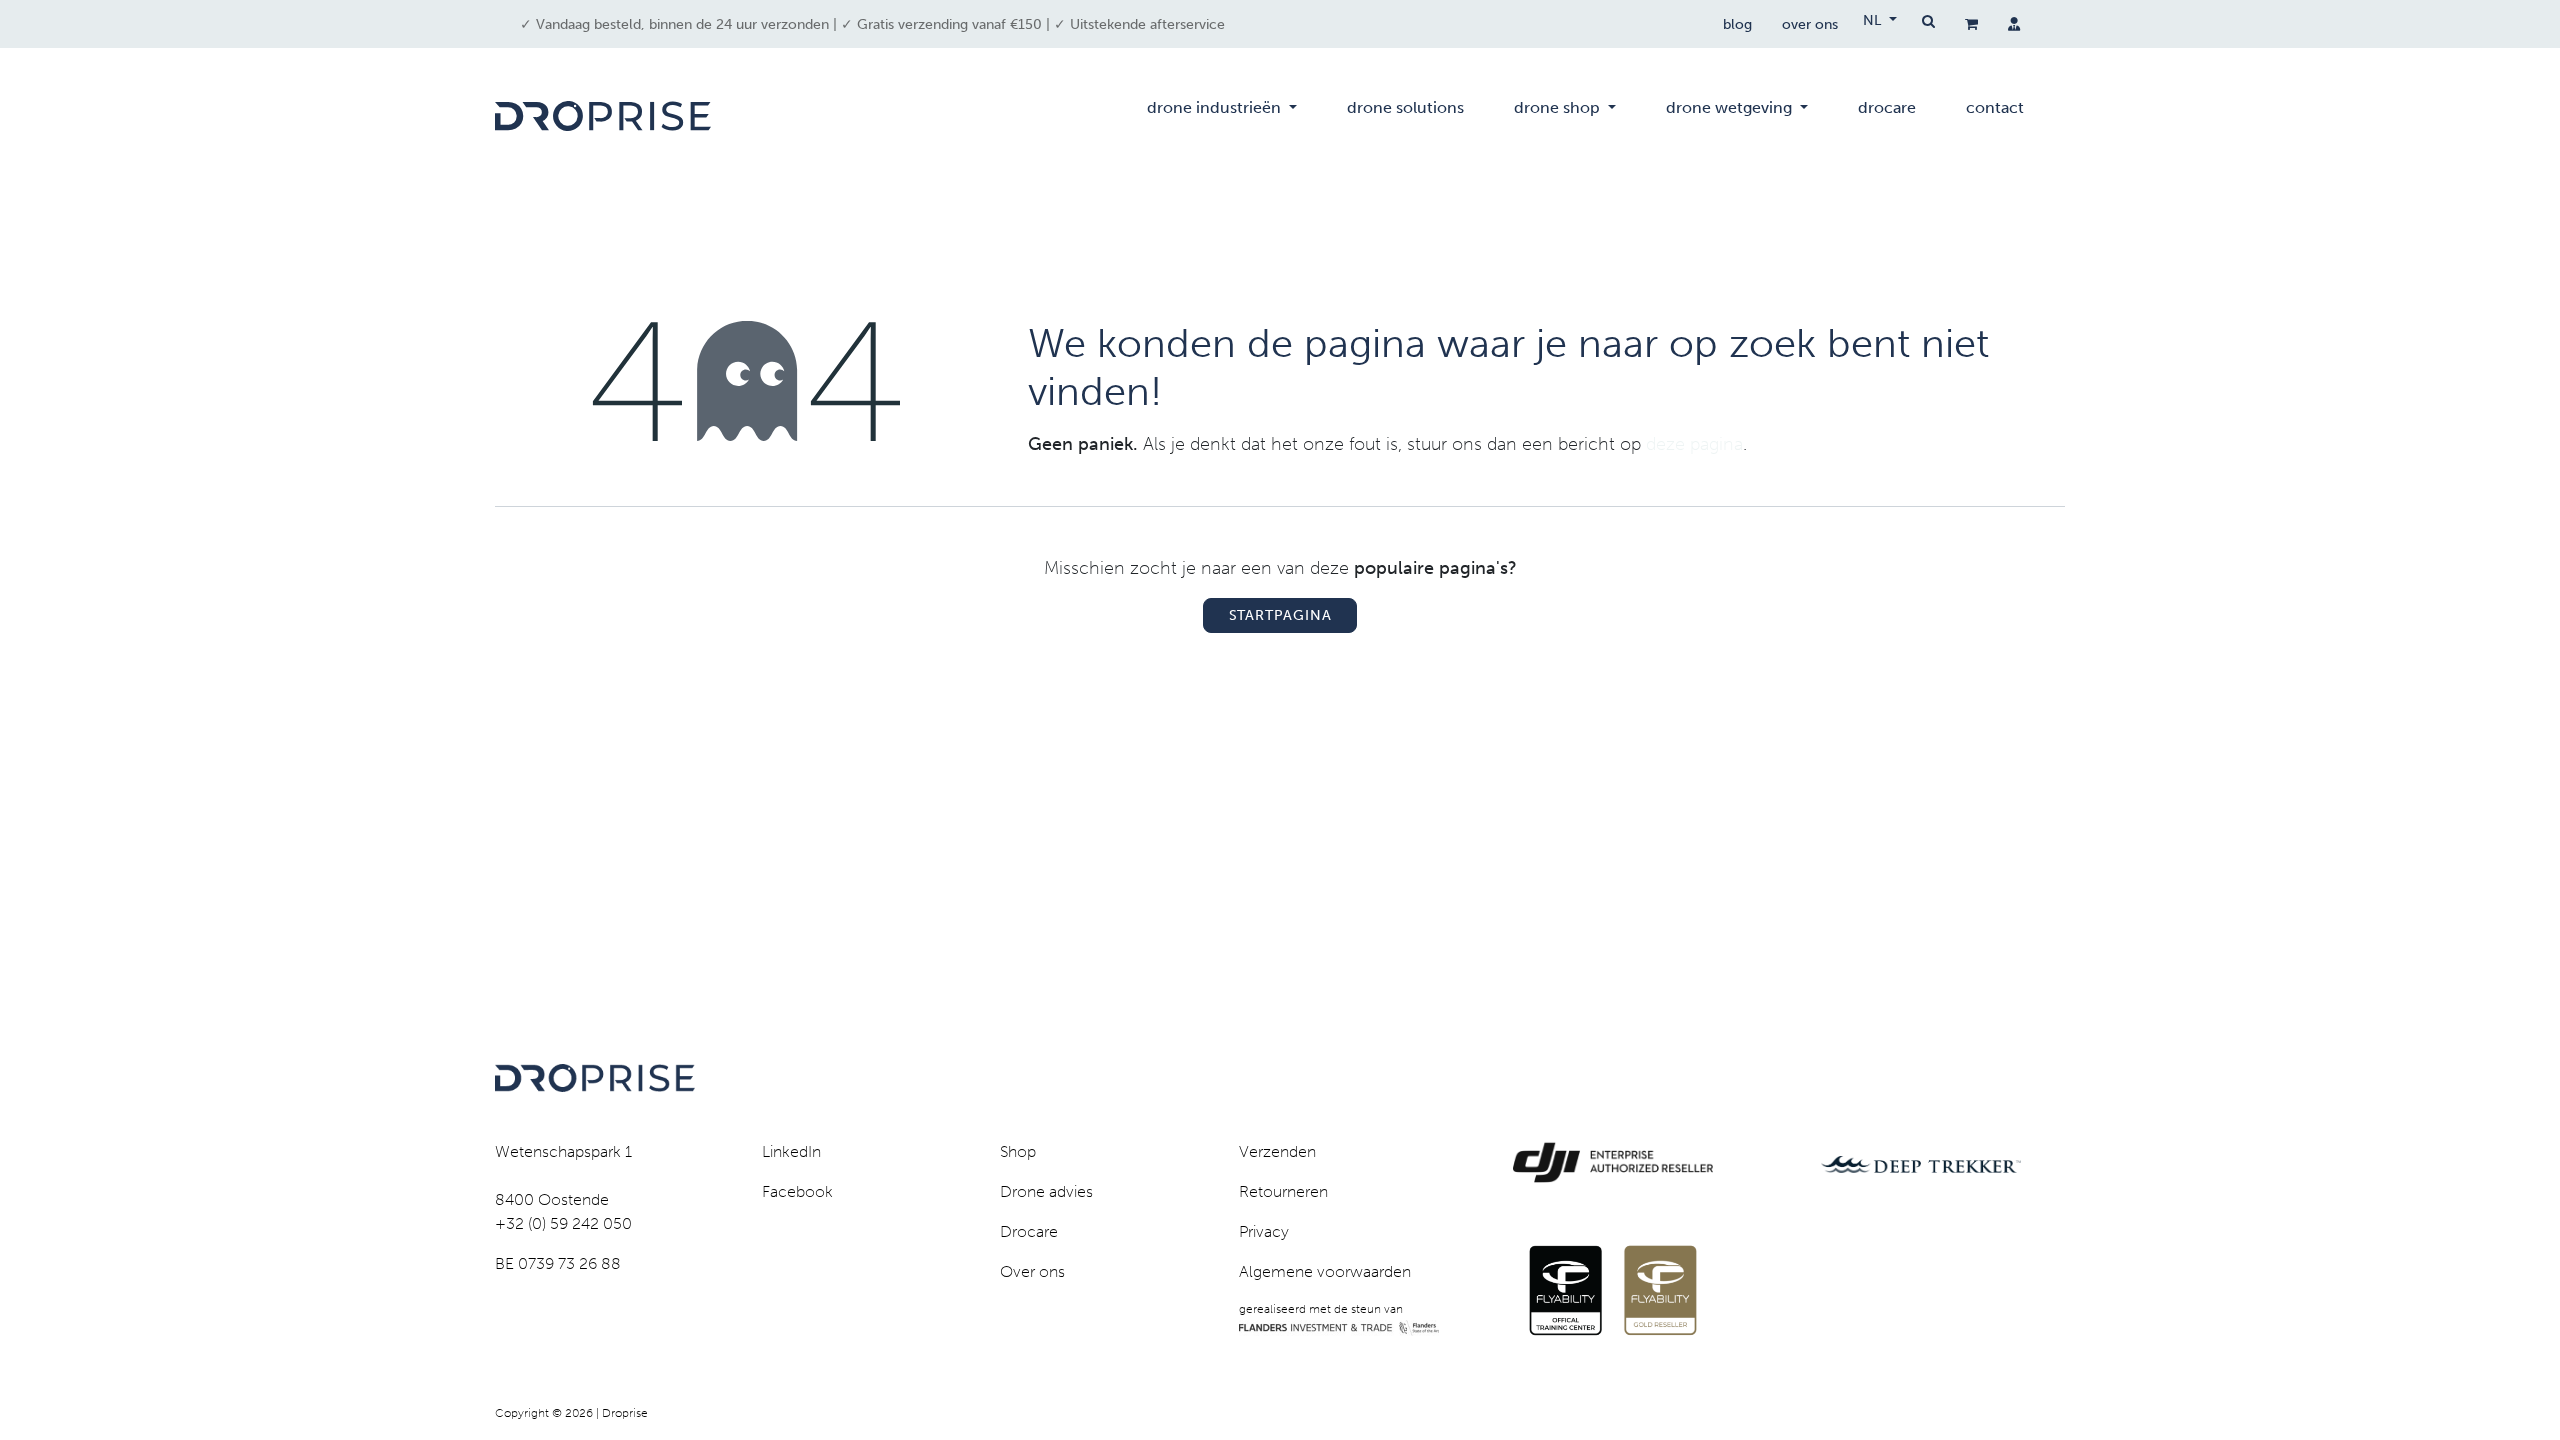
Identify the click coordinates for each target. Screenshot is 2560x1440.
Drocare (1029, 1231)
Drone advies (1046, 1191)
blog (1737, 24)
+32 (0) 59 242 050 (563, 1223)
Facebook (797, 1191)
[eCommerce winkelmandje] (1971, 24)
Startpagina (1280, 615)
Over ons (1032, 1271)
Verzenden (1277, 1151)
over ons (1810, 24)
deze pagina (1694, 444)
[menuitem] (1222, 116)
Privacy (1264, 1231)
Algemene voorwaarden (1325, 1271)
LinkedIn (791, 1151)
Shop (1018, 1151)
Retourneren (1283, 1191)
